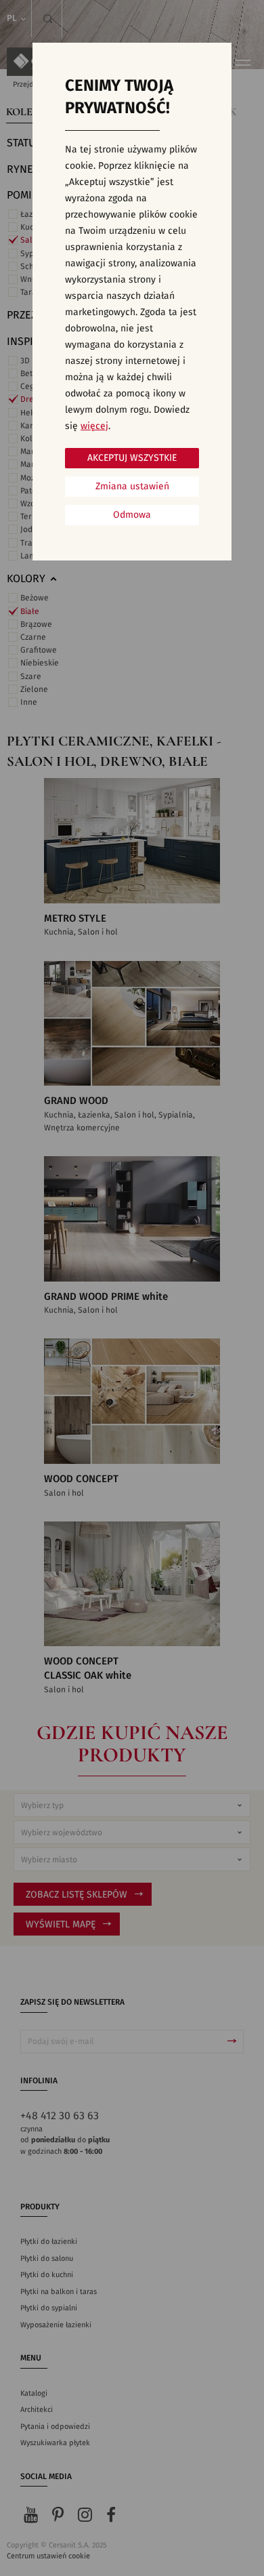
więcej (94, 426)
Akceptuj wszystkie (132, 458)
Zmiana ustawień (132, 487)
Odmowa (132, 515)
